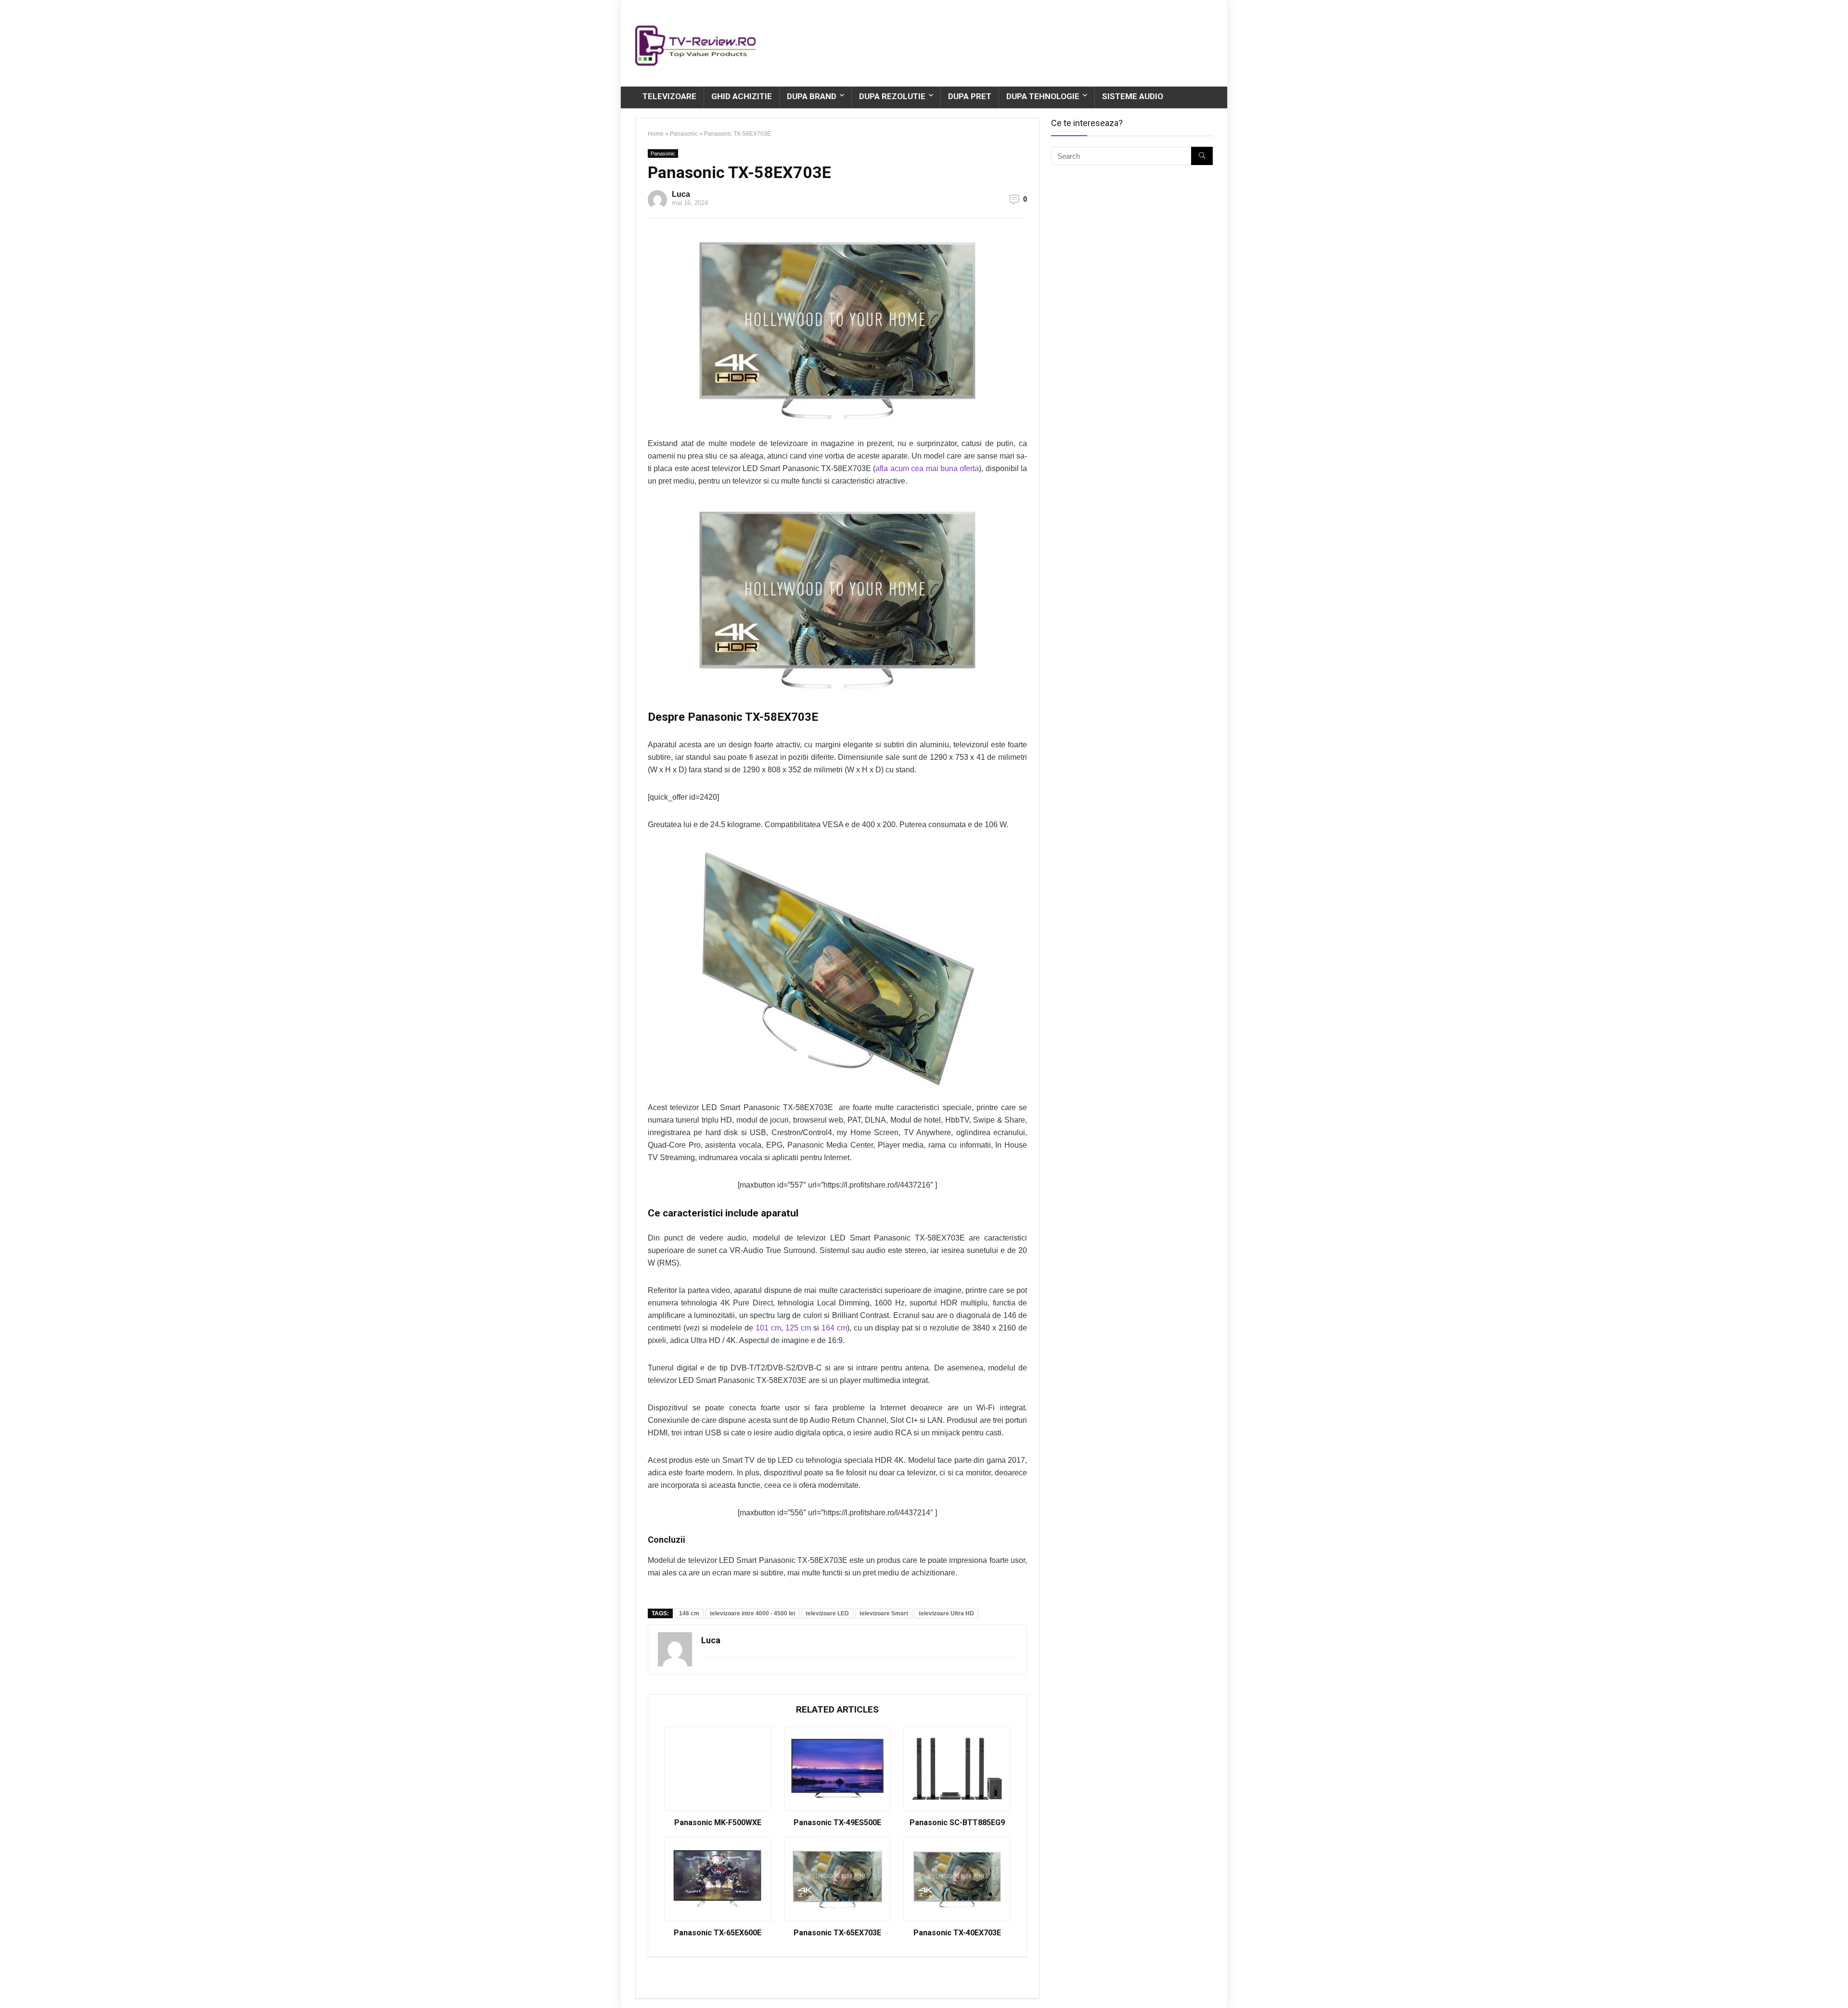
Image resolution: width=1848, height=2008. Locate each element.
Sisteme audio (1133, 96)
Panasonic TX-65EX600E (718, 1933)
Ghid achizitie (742, 96)
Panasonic (684, 134)
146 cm (689, 1613)
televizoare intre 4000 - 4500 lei (752, 1613)
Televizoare (669, 96)
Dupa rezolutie (892, 96)
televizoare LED (827, 1613)
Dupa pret (970, 96)
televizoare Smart (884, 1613)
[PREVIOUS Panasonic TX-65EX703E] (10, 1984)
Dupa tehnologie (1043, 96)
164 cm (834, 1328)
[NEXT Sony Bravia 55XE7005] (1838, 1984)
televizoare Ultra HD (946, 1613)
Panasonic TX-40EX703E (957, 1933)
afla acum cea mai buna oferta (927, 468)
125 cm (798, 1328)
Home (656, 134)
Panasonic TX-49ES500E (837, 1823)
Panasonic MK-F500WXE (718, 1823)
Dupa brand (812, 96)
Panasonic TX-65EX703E (837, 1933)
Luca (681, 194)
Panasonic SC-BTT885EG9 (957, 1823)
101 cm (768, 1328)
